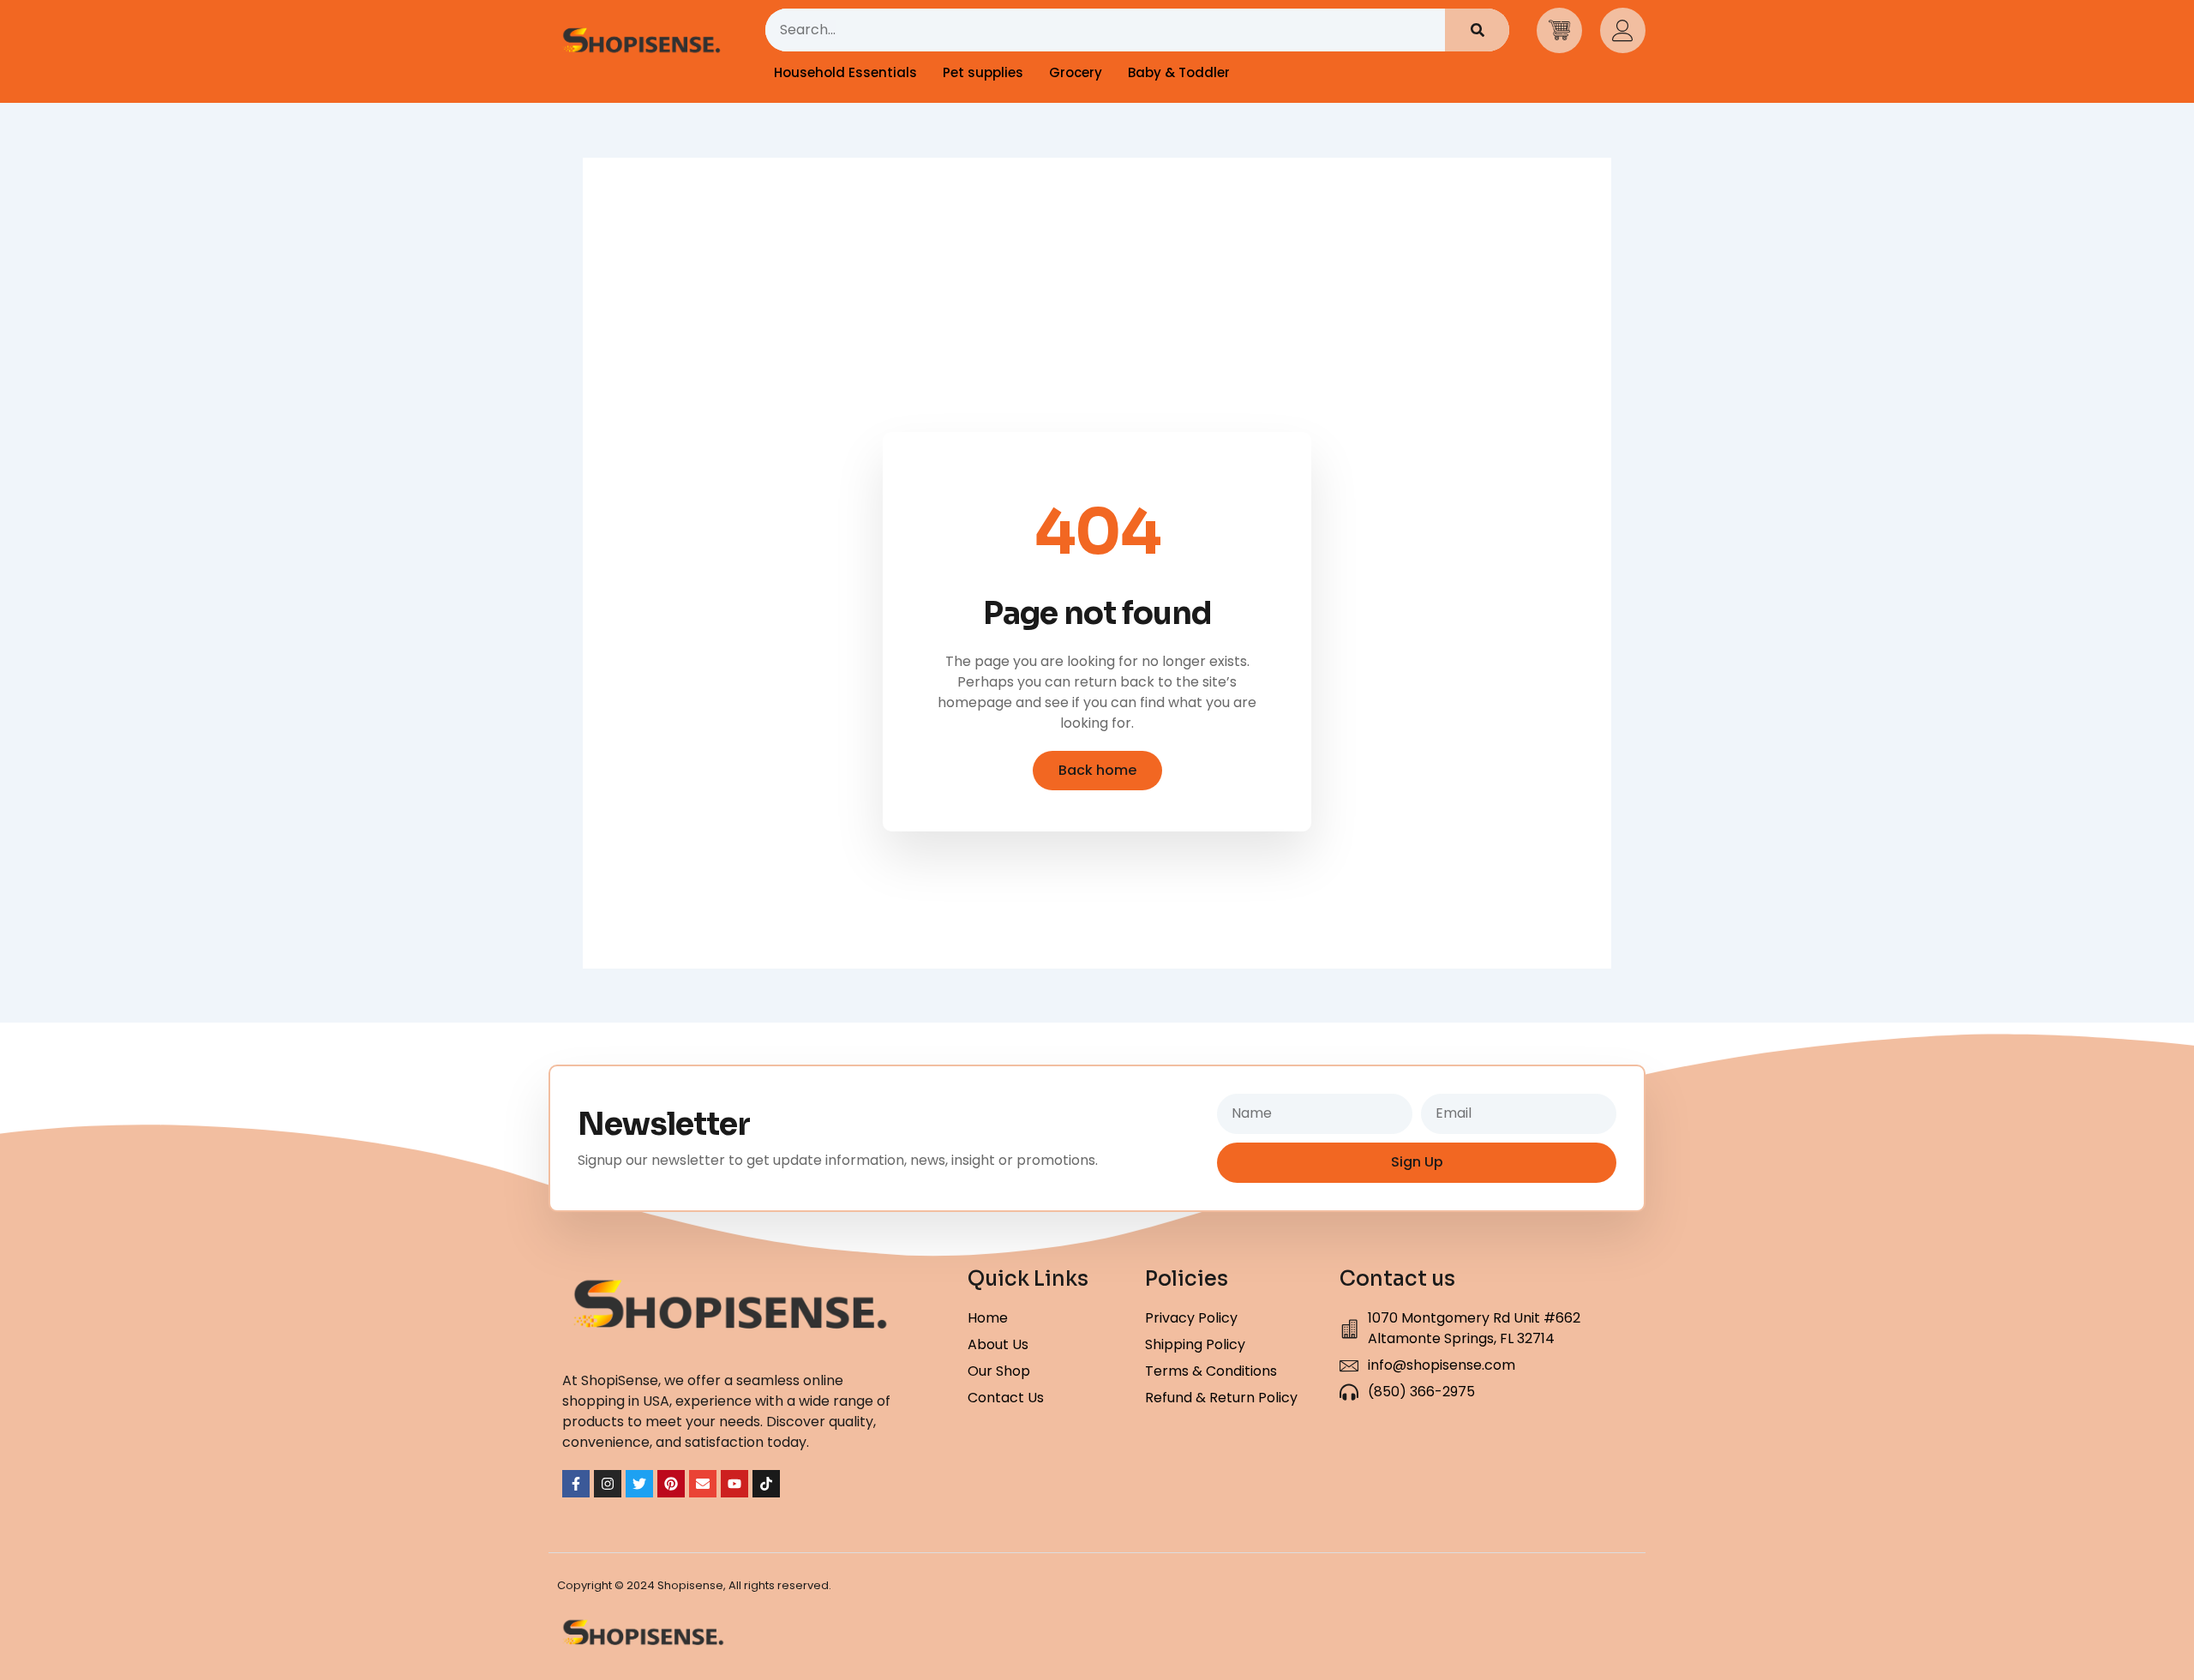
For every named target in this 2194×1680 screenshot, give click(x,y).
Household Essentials (845, 72)
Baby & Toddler (1179, 72)
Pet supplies (983, 72)
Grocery (1076, 72)
